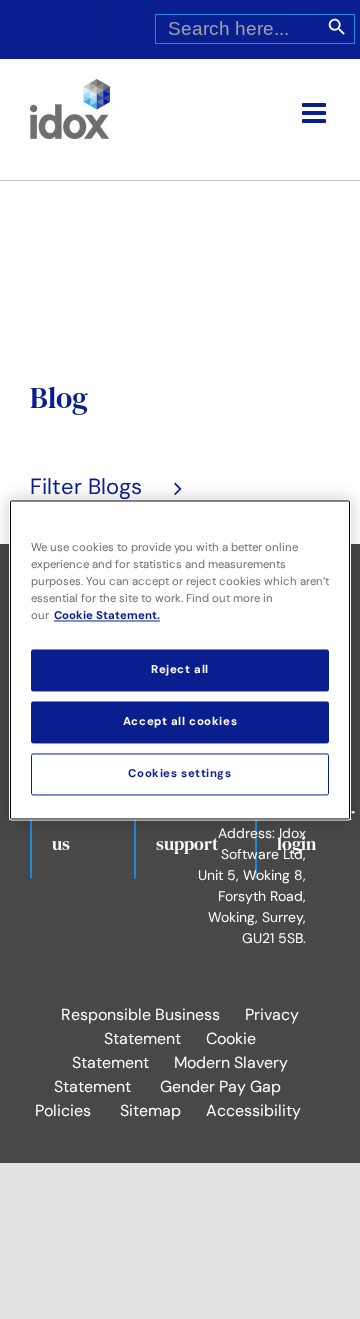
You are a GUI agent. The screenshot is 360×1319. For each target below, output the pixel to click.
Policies (63, 1110)
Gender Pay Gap (220, 1086)
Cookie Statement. (107, 615)
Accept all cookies (180, 721)
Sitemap (150, 1110)
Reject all (180, 669)
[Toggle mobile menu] (316, 113)
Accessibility (253, 1110)
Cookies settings (179, 773)
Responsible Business (140, 1014)
